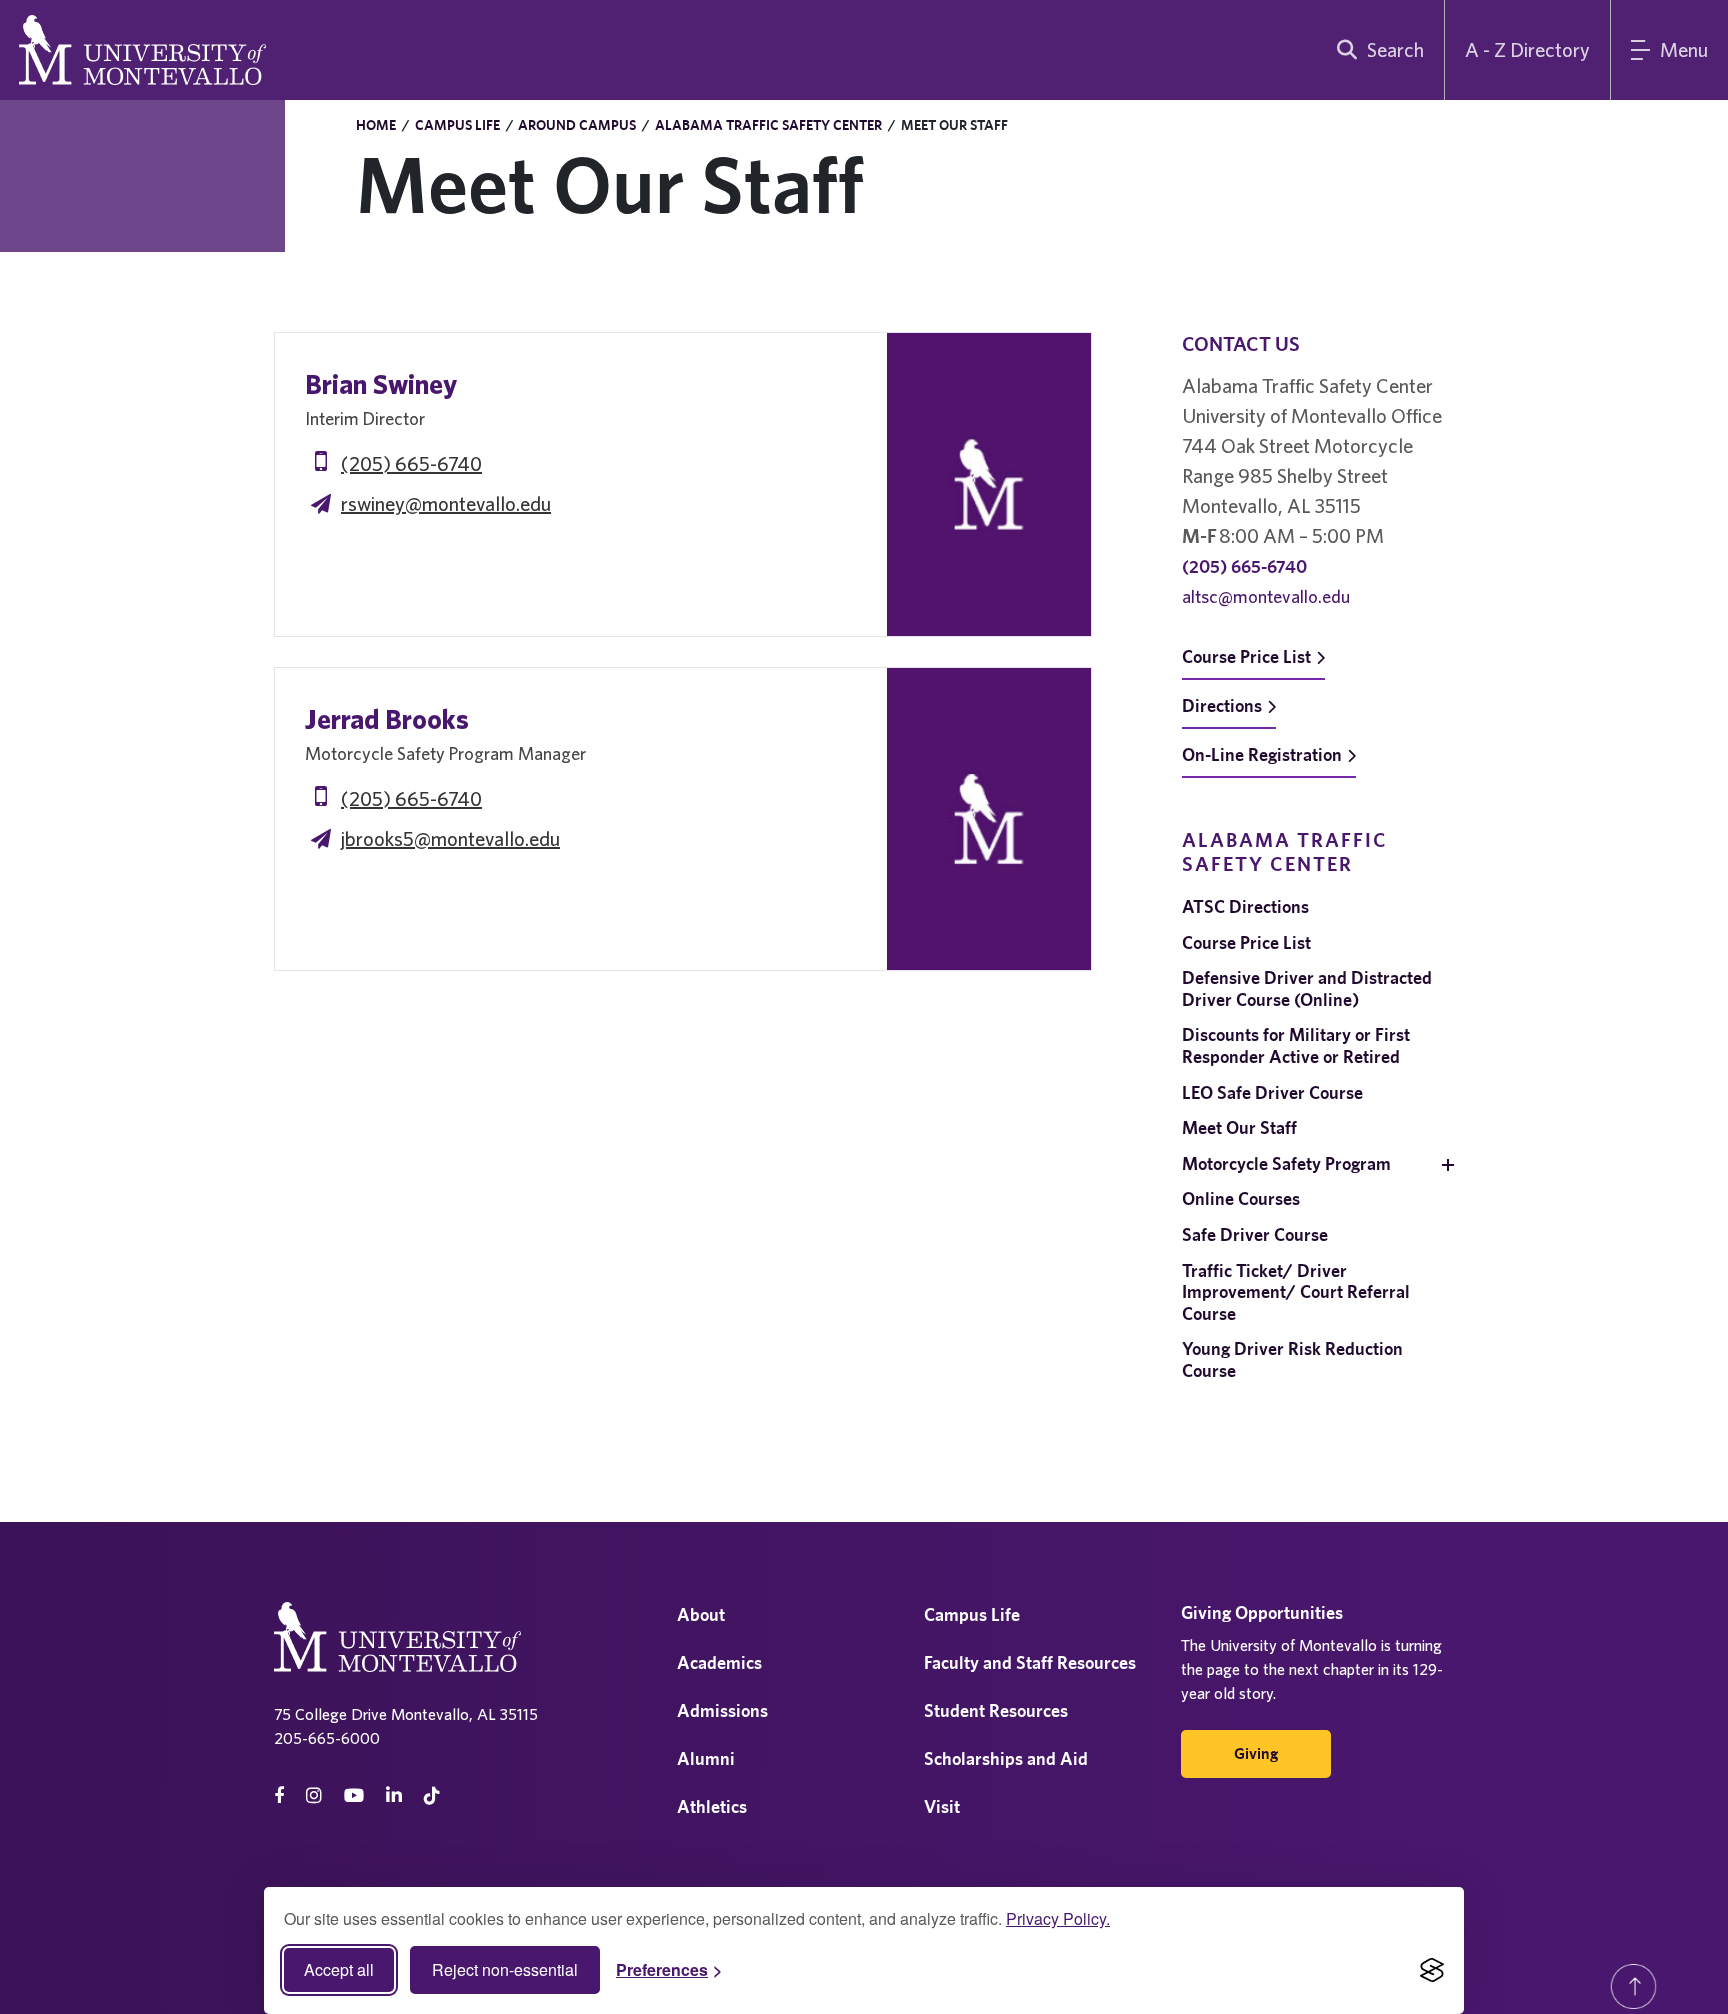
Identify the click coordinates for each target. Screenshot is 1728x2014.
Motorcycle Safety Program (1286, 1163)
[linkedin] (394, 1795)
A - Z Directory (1527, 49)
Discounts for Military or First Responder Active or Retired (1296, 1045)
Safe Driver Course (1255, 1234)
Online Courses (1241, 1198)
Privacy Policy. (1058, 1918)
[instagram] (314, 1795)
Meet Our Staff (1239, 1127)
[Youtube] (354, 1795)
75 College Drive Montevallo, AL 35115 (406, 1714)
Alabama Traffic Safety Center (768, 125)
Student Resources (996, 1710)
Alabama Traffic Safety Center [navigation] (1285, 851)
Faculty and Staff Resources (1030, 1662)
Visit (942, 1806)
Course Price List (1246, 656)
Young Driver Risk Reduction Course (1292, 1359)
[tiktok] (432, 1795)
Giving (1256, 1753)
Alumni (706, 1758)
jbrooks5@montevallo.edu (450, 838)
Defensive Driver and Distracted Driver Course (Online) (1307, 988)
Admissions (722, 1710)
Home (376, 125)
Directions (1222, 705)
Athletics (712, 1806)
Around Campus (577, 125)
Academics (719, 1662)
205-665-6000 (327, 1738)
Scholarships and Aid (1006, 1758)
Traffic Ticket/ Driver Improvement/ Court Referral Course (1296, 1292)
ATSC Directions (1245, 906)
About (701, 1614)
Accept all (339, 1969)
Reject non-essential (505, 1969)
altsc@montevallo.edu (1266, 596)
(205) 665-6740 (411, 463)
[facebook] (279, 1795)
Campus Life (457, 125)
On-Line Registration (1262, 754)
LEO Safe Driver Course (1272, 1092)
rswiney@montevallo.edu (446, 503)
